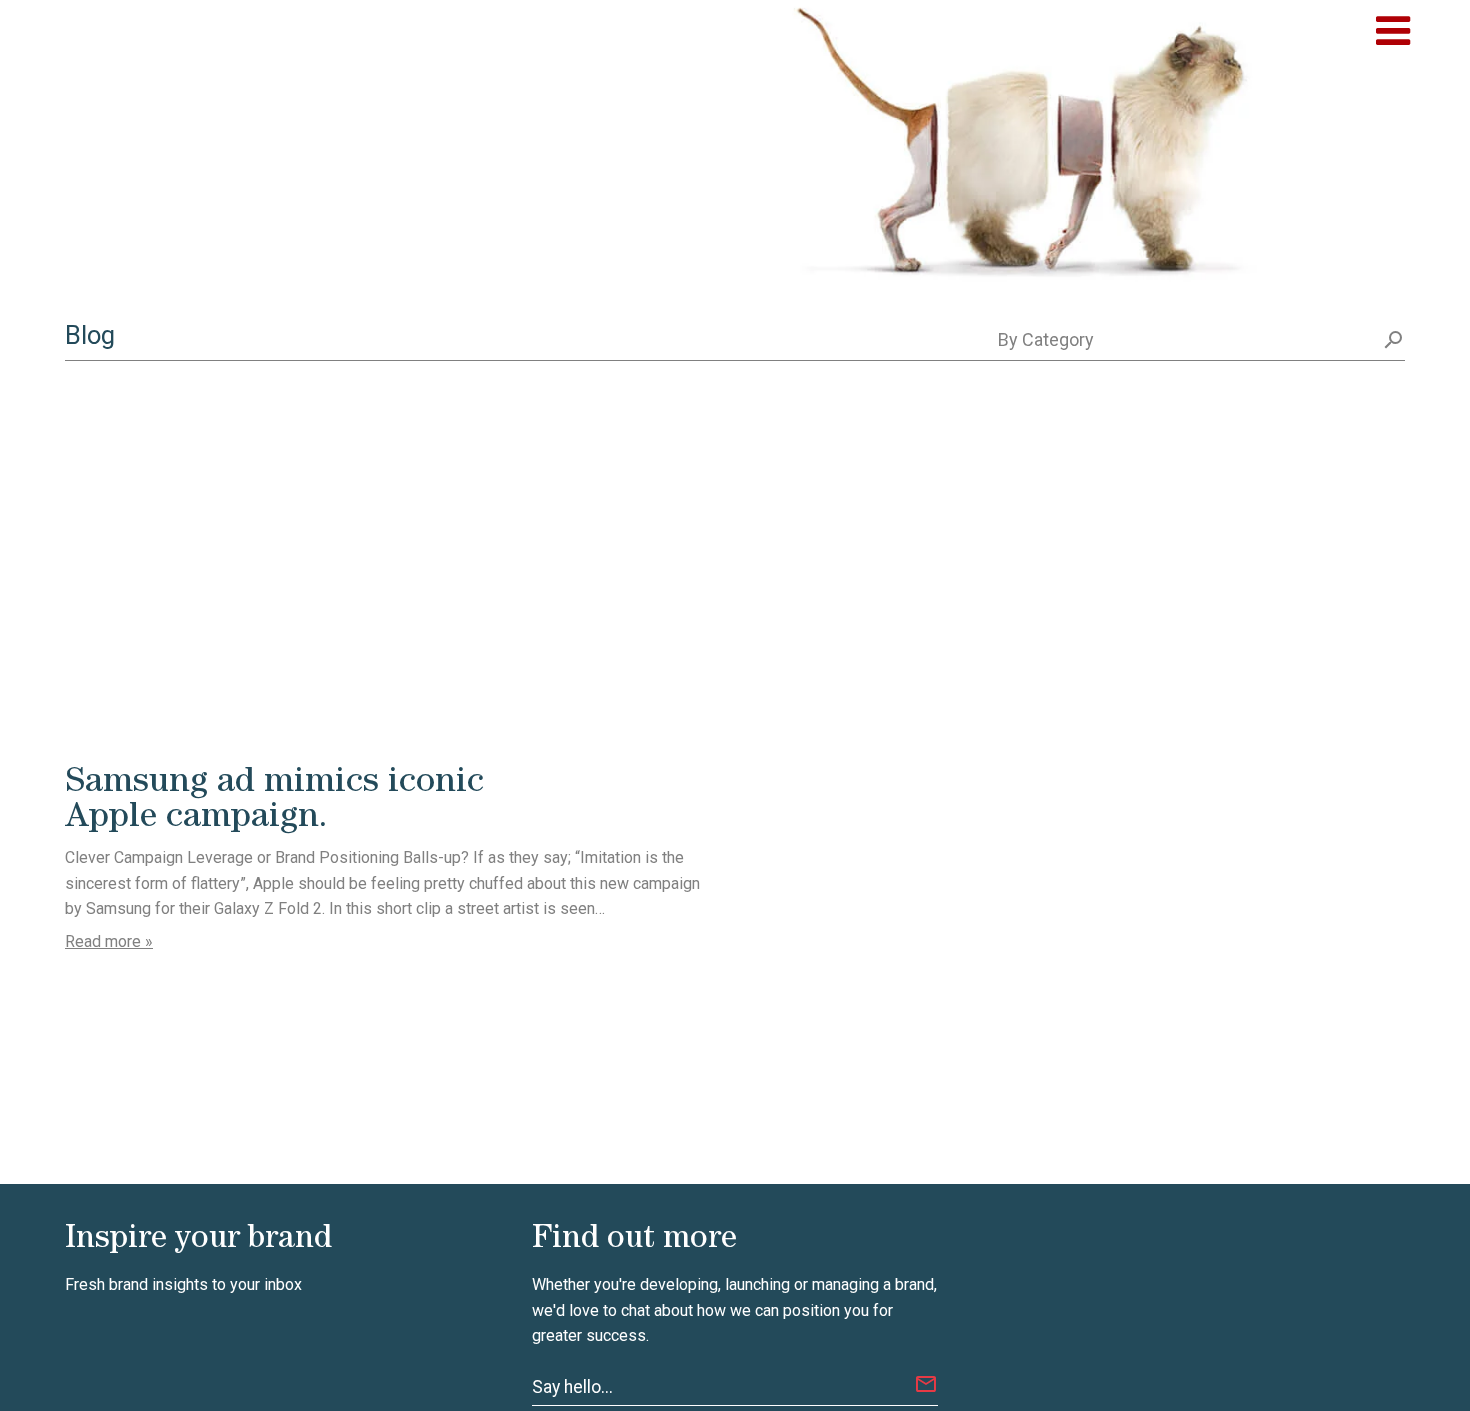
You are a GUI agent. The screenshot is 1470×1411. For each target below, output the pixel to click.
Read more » (109, 941)
